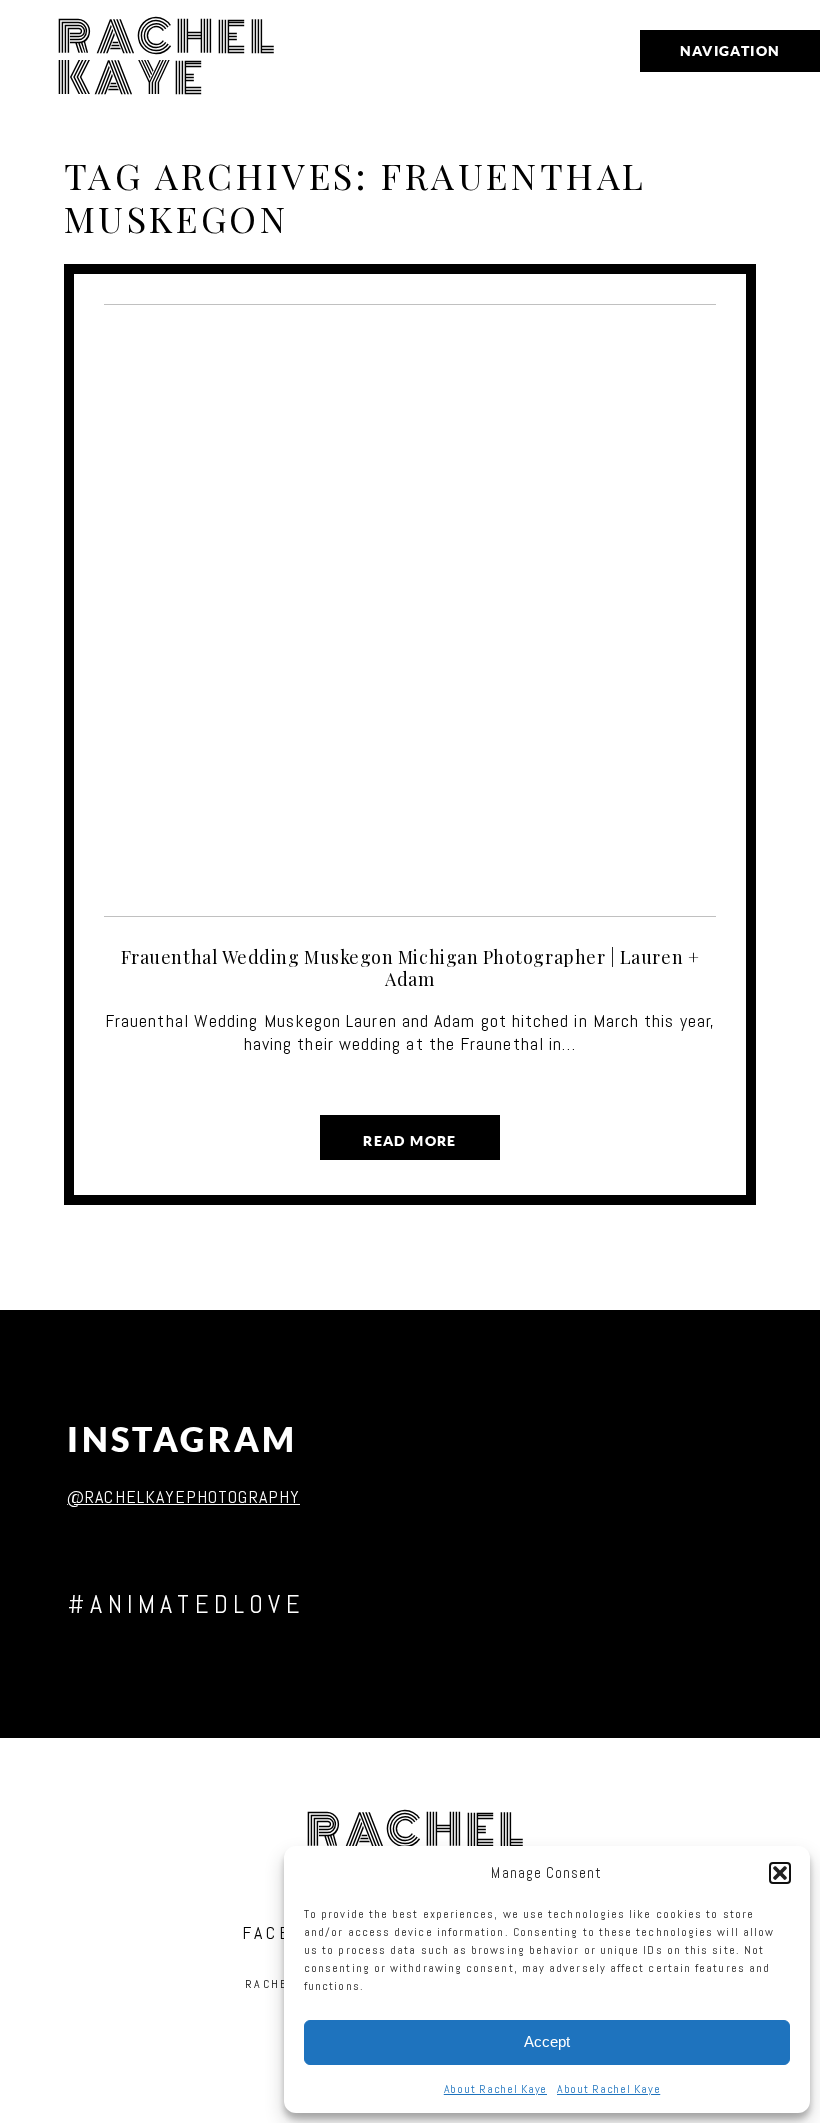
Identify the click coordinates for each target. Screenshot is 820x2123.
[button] (780, 1873)
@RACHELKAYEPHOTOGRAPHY (183, 1496)
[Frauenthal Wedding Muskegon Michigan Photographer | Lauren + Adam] (410, 610)
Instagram (182, 1439)
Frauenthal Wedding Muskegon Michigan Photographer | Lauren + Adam (410, 968)
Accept (547, 2041)
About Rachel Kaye (495, 2089)
